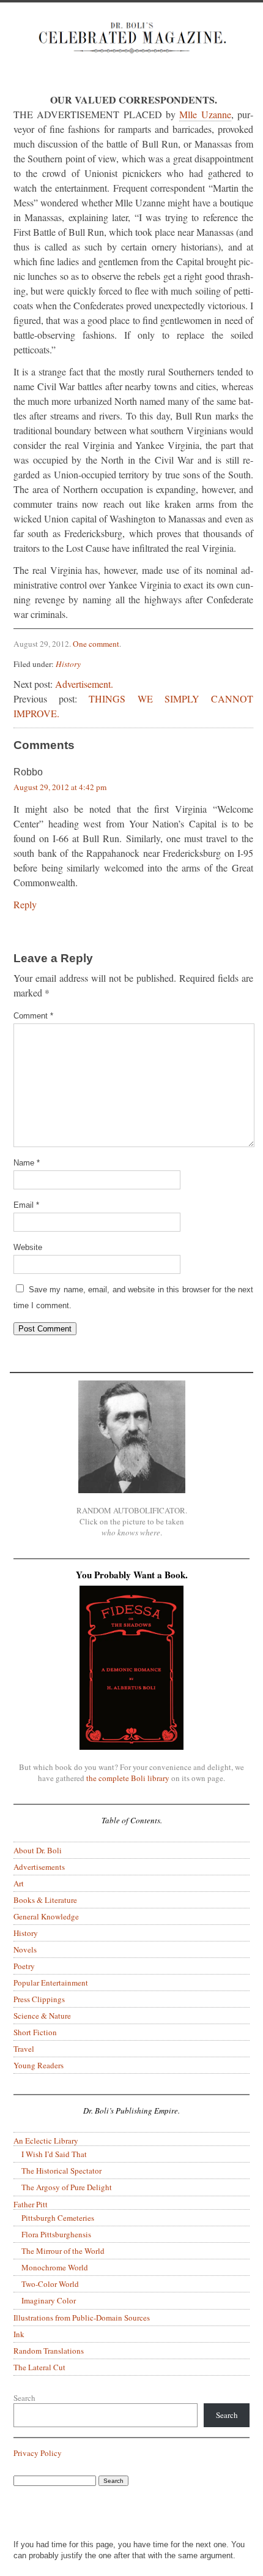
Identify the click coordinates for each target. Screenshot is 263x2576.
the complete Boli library (128, 1778)
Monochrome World (55, 2267)
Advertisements (39, 1867)
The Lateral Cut (39, 2367)
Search (24, 2398)
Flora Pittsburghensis (56, 2234)
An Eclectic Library (46, 2141)
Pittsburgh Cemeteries (58, 2218)
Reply (25, 904)
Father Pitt (31, 2204)
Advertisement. (84, 684)
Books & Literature (45, 1900)
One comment (96, 644)
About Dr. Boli (38, 1850)
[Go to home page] (131, 47)
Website (28, 1247)
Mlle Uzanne (205, 114)
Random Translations (49, 2351)
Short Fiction (35, 2032)
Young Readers (39, 2065)
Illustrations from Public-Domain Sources (82, 2318)
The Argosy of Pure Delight (67, 2187)
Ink (19, 2334)
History (68, 664)
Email (26, 1205)
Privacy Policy (38, 2453)
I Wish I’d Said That (54, 2154)
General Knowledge (46, 1916)
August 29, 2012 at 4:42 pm (60, 787)
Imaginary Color (49, 2300)
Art (19, 1883)
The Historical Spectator (61, 2171)
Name (27, 1163)
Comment (33, 1016)
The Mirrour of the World (63, 2251)
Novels (25, 1949)
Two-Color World (50, 2284)
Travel (24, 2049)
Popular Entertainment (51, 1983)
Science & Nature (42, 2016)
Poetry (24, 1966)
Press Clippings (39, 1999)
